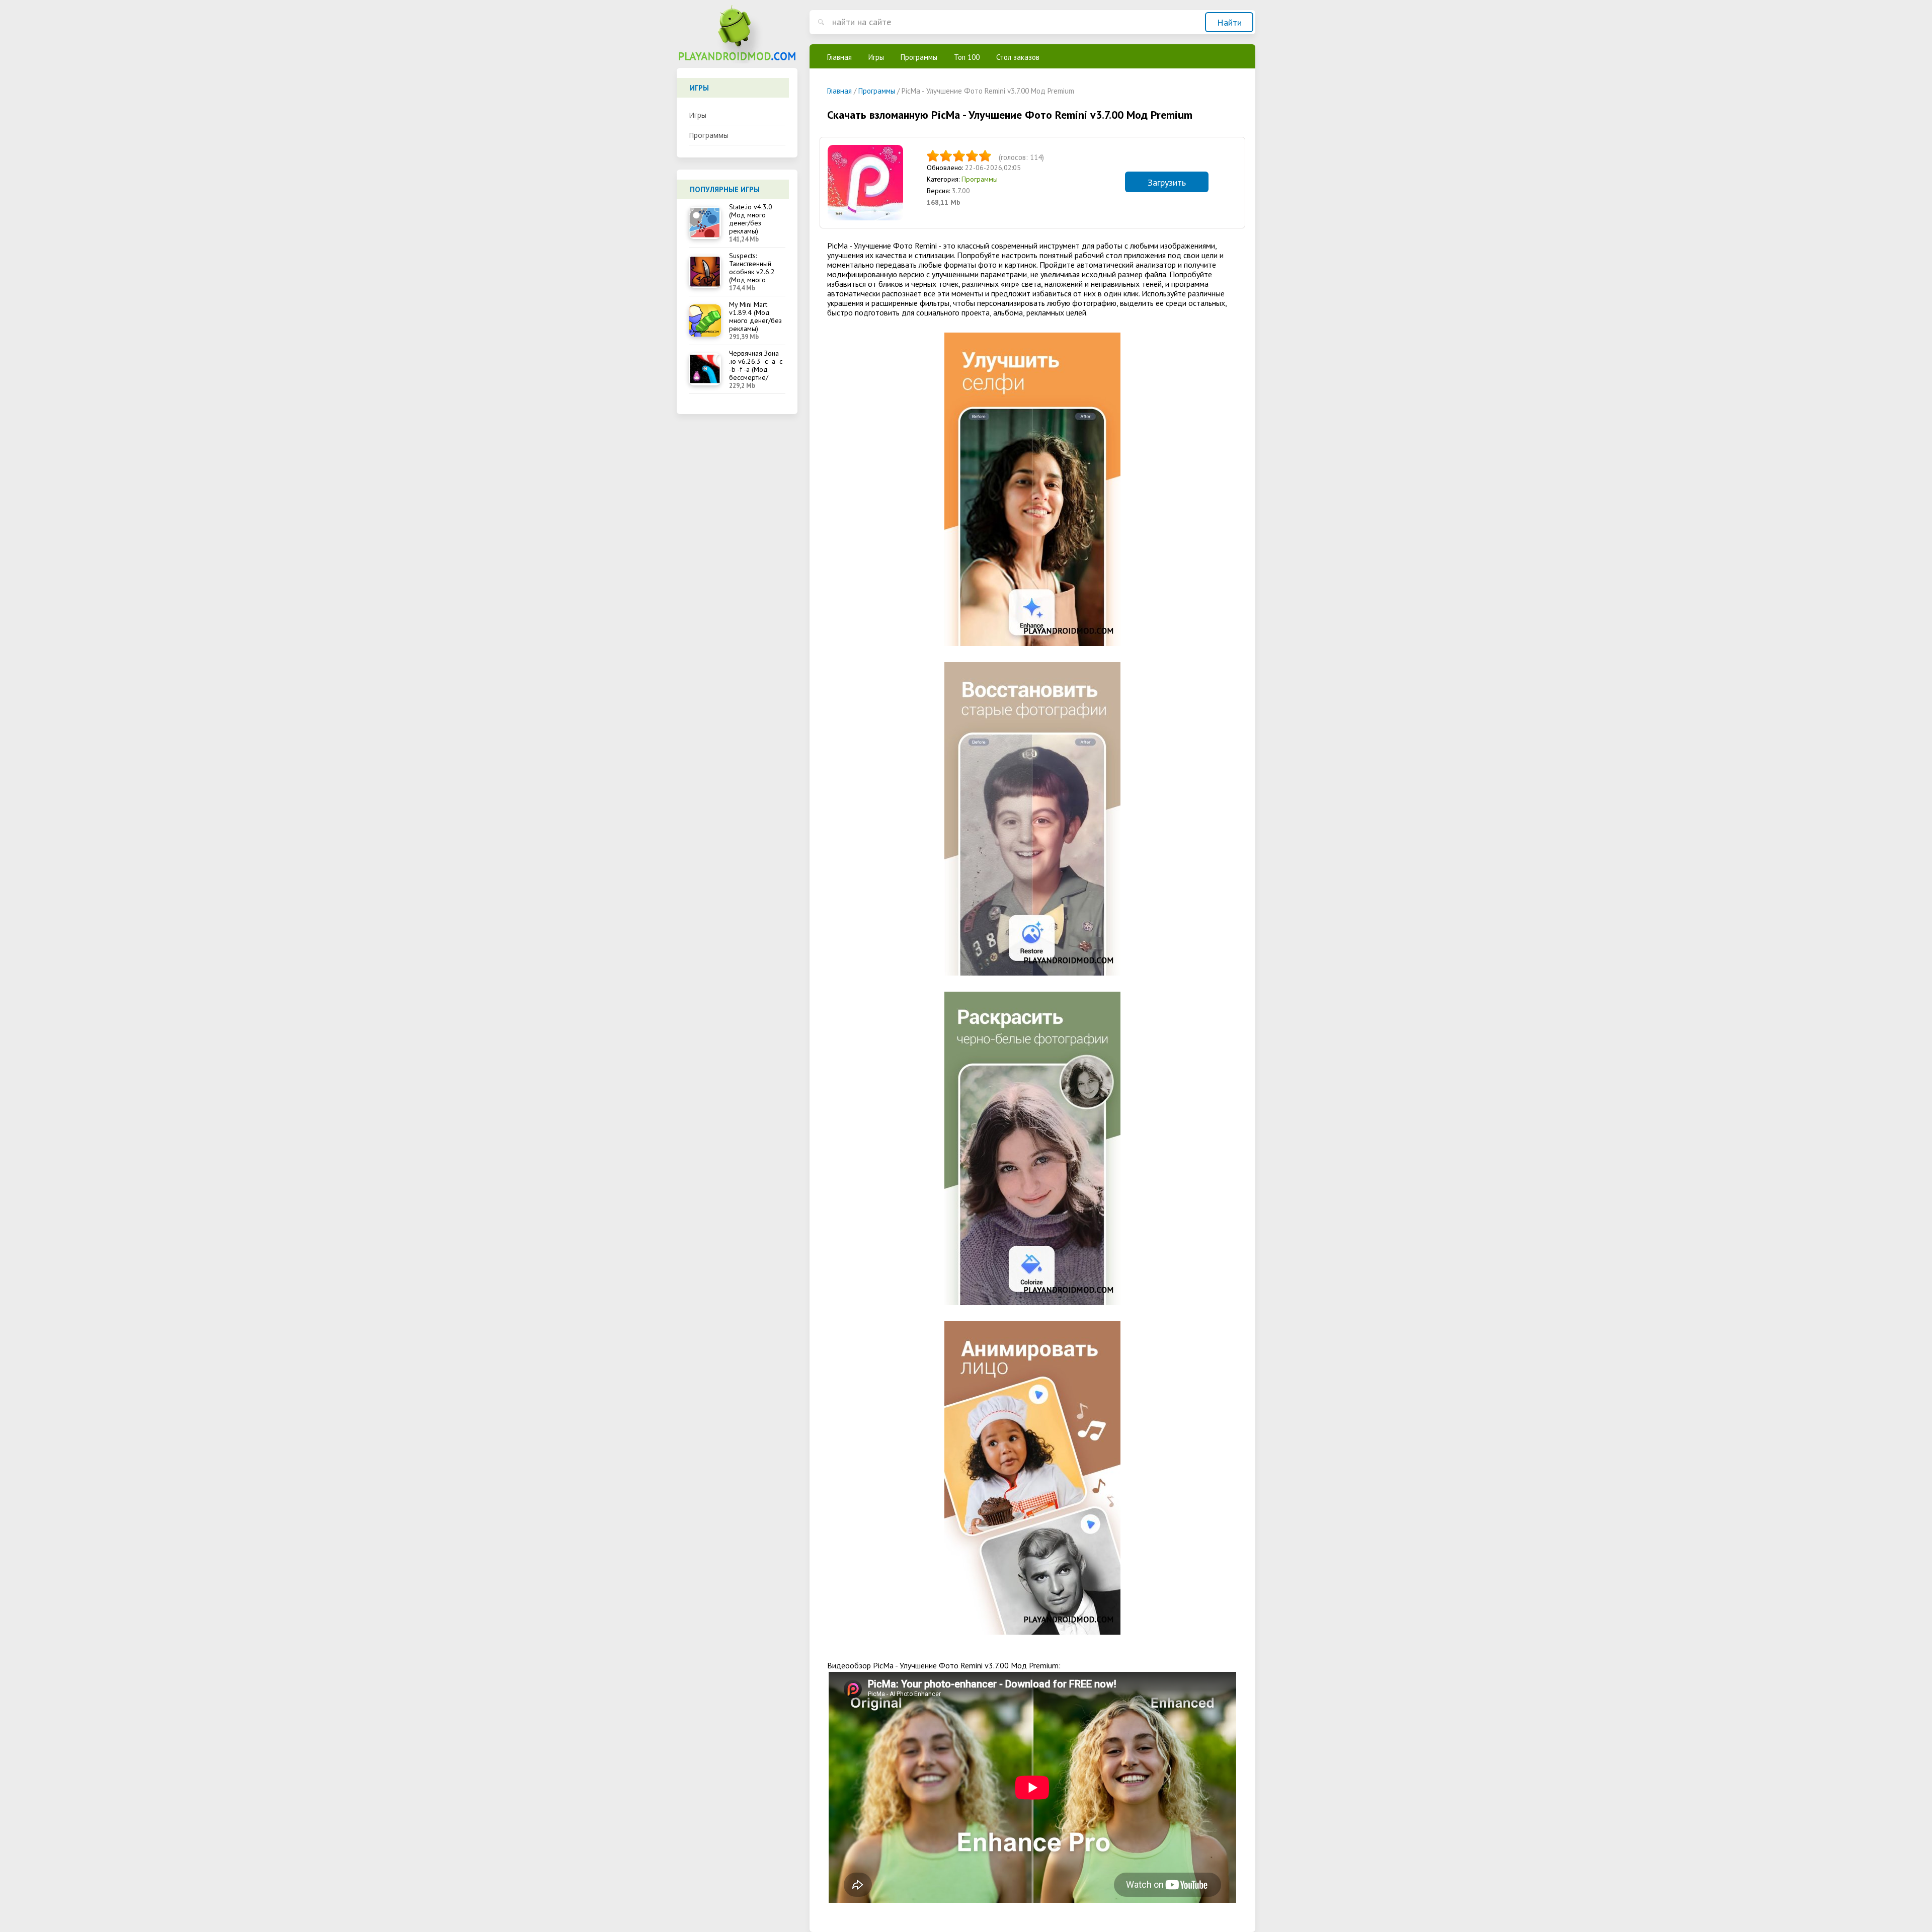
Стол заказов (1018, 57)
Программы (709, 135)
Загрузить (1167, 182)
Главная (839, 57)
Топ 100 (967, 57)
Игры (698, 115)
